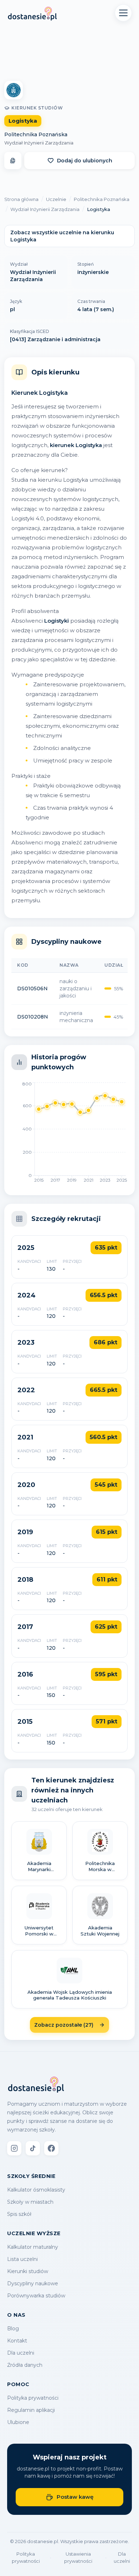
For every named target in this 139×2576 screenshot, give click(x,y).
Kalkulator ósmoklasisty (36, 2190)
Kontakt (17, 2341)
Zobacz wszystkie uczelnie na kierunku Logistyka (62, 236)
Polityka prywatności (33, 2398)
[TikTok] (33, 2148)
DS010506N (32, 988)
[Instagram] (14, 2148)
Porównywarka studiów (36, 2296)
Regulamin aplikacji (31, 2410)
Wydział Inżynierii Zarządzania (39, 143)
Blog (13, 2329)
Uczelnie (56, 199)
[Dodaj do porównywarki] (13, 161)
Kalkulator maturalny (33, 2247)
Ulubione (18, 2422)
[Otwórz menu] (123, 13)
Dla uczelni (21, 2353)
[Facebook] (51, 2148)
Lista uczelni (22, 2259)
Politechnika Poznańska (36, 134)
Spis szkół (19, 2214)
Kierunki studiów (28, 2271)
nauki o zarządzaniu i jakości (76, 988)
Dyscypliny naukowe (33, 2283)
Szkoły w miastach (30, 2202)
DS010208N (33, 1017)
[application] (69, 1134)
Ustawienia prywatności (78, 2557)
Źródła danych (25, 2365)
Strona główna (21, 199)
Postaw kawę (75, 2497)
